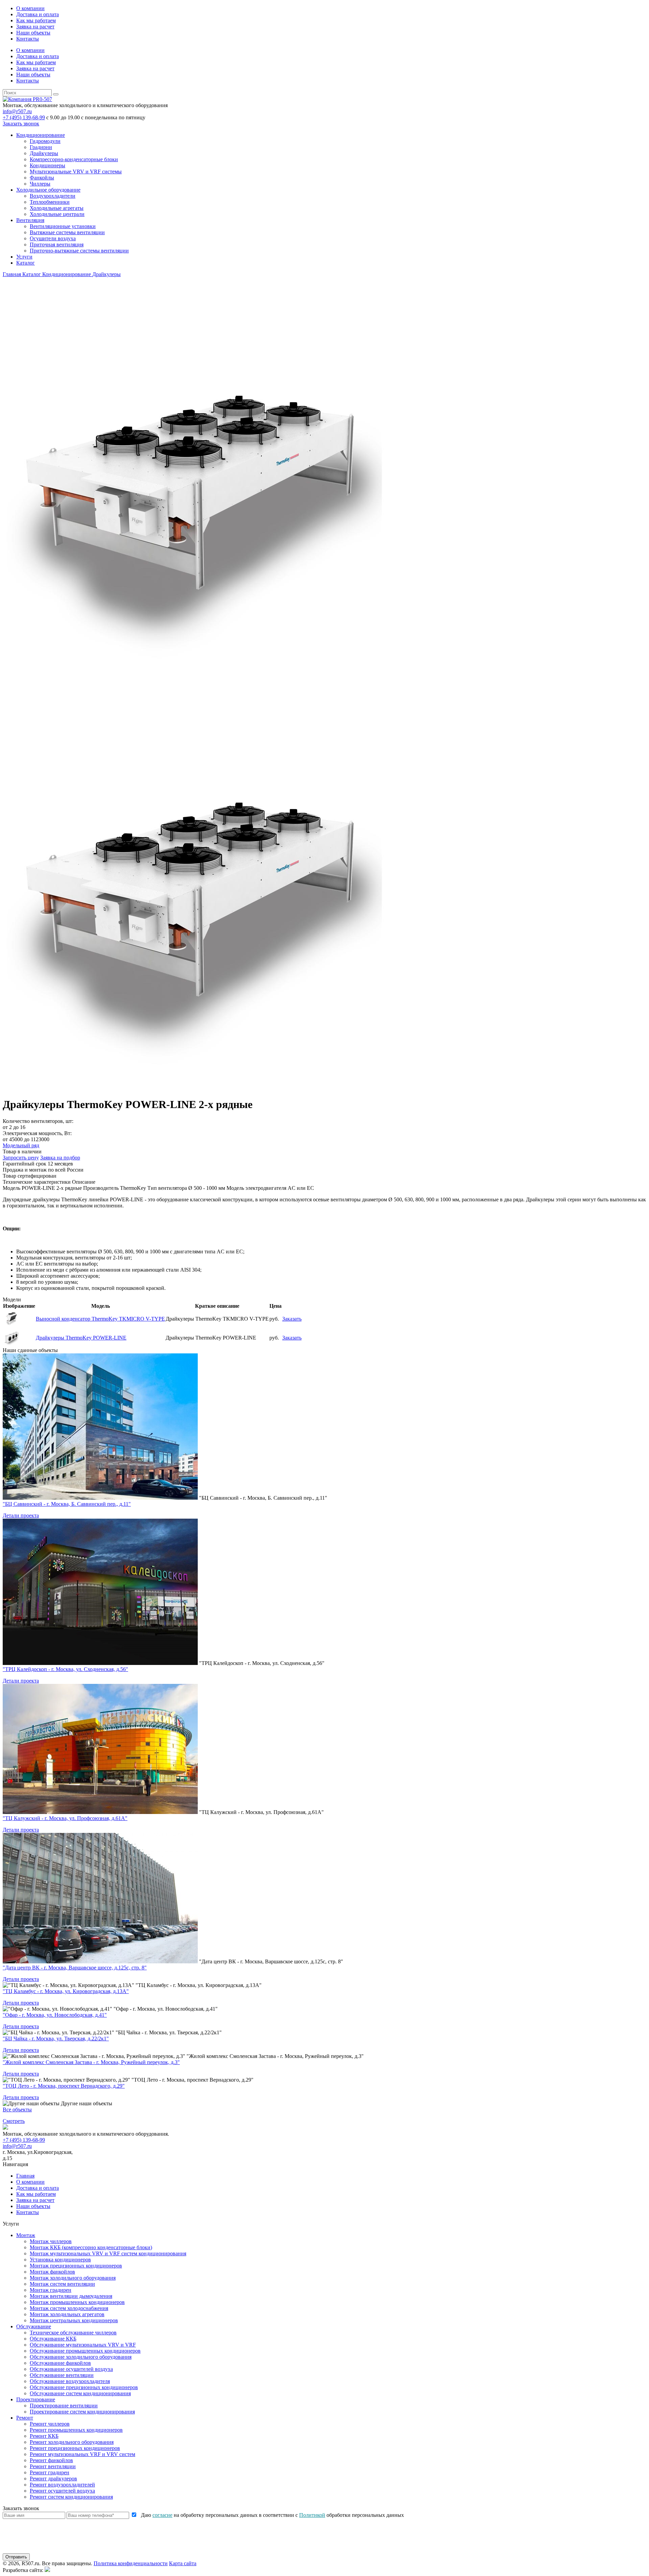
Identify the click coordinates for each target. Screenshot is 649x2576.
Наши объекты (33, 33)
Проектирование (36, 2399)
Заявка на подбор (60, 1158)
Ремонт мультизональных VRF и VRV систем (82, 2454)
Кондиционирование (41, 135)
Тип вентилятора (167, 1188)
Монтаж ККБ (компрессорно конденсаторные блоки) (91, 2247)
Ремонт (25, 2418)
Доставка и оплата (38, 14)
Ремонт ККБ (44, 2436)
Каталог (26, 263)
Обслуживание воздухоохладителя (70, 2381)
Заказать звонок (21, 124)
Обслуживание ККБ (53, 2339)
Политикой (312, 2515)
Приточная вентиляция (57, 244)
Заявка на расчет (35, 27)
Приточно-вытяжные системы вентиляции (79, 251)
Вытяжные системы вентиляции (67, 232)
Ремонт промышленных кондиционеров (76, 2430)
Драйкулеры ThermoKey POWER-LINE (81, 1338)
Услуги (24, 257)
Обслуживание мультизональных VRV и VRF (83, 2345)
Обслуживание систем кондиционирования (80, 2393)
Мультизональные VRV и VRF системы (76, 171)
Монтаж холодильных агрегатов (67, 2314)
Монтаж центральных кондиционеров (74, 2320)
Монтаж (26, 2235)
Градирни (41, 147)
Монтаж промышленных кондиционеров (77, 2302)
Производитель (101, 1188)
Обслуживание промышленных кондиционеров (85, 2351)
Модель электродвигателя (256, 1188)
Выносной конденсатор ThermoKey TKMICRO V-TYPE (100, 1319)
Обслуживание (34, 2326)
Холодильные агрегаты (57, 208)
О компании (30, 8)
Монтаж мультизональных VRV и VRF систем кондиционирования (108, 2253)
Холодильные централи (57, 214)
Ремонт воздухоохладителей (62, 2485)
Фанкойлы (42, 178)
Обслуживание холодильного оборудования (81, 2357)
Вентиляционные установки (63, 226)
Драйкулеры (44, 153)
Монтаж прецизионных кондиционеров (76, 2266)
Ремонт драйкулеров (53, 2479)
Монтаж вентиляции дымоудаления (71, 2296)
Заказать (292, 1319)
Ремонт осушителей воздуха (62, 2491)
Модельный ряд (21, 1145)
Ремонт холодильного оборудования (72, 2442)
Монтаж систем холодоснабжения (69, 2308)
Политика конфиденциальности (131, 2563)
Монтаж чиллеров (51, 2241)
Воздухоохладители (53, 196)
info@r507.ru (17, 111)
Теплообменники (50, 202)
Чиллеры (40, 184)
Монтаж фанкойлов (52, 2272)
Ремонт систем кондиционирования (71, 2497)
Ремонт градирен (50, 2472)
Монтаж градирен (51, 2290)
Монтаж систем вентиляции (62, 2284)
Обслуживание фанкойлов (60, 2363)
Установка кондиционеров (60, 2260)
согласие (162, 2515)
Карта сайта (183, 2563)
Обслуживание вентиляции (62, 2375)
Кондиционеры (47, 165)
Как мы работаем (36, 20)
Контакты (28, 39)
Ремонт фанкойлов (51, 2460)
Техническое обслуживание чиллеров (73, 2333)
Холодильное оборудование (48, 190)
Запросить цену (21, 1158)
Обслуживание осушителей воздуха (71, 2369)
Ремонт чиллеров (50, 2424)
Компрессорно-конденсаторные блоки (74, 159)
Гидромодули (45, 141)
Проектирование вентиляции (64, 2406)
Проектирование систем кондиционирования (82, 2412)
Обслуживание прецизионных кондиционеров (84, 2387)
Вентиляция (30, 220)
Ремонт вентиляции (53, 2466)
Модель (11, 1188)
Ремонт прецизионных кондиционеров (75, 2448)
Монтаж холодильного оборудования (73, 2278)
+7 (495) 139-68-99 (24, 117)
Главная (25, 2176)
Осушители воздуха (53, 238)
